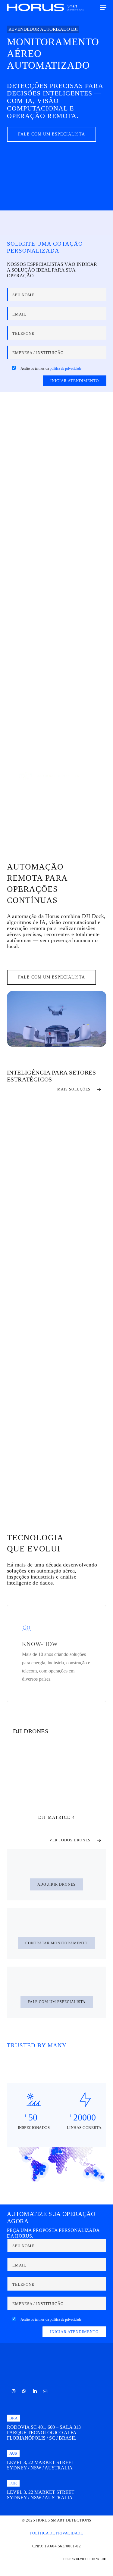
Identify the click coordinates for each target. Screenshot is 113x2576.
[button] (103, 8)
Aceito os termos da (51, 369)
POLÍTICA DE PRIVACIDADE (57, 2533)
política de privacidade (66, 369)
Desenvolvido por (85, 2559)
